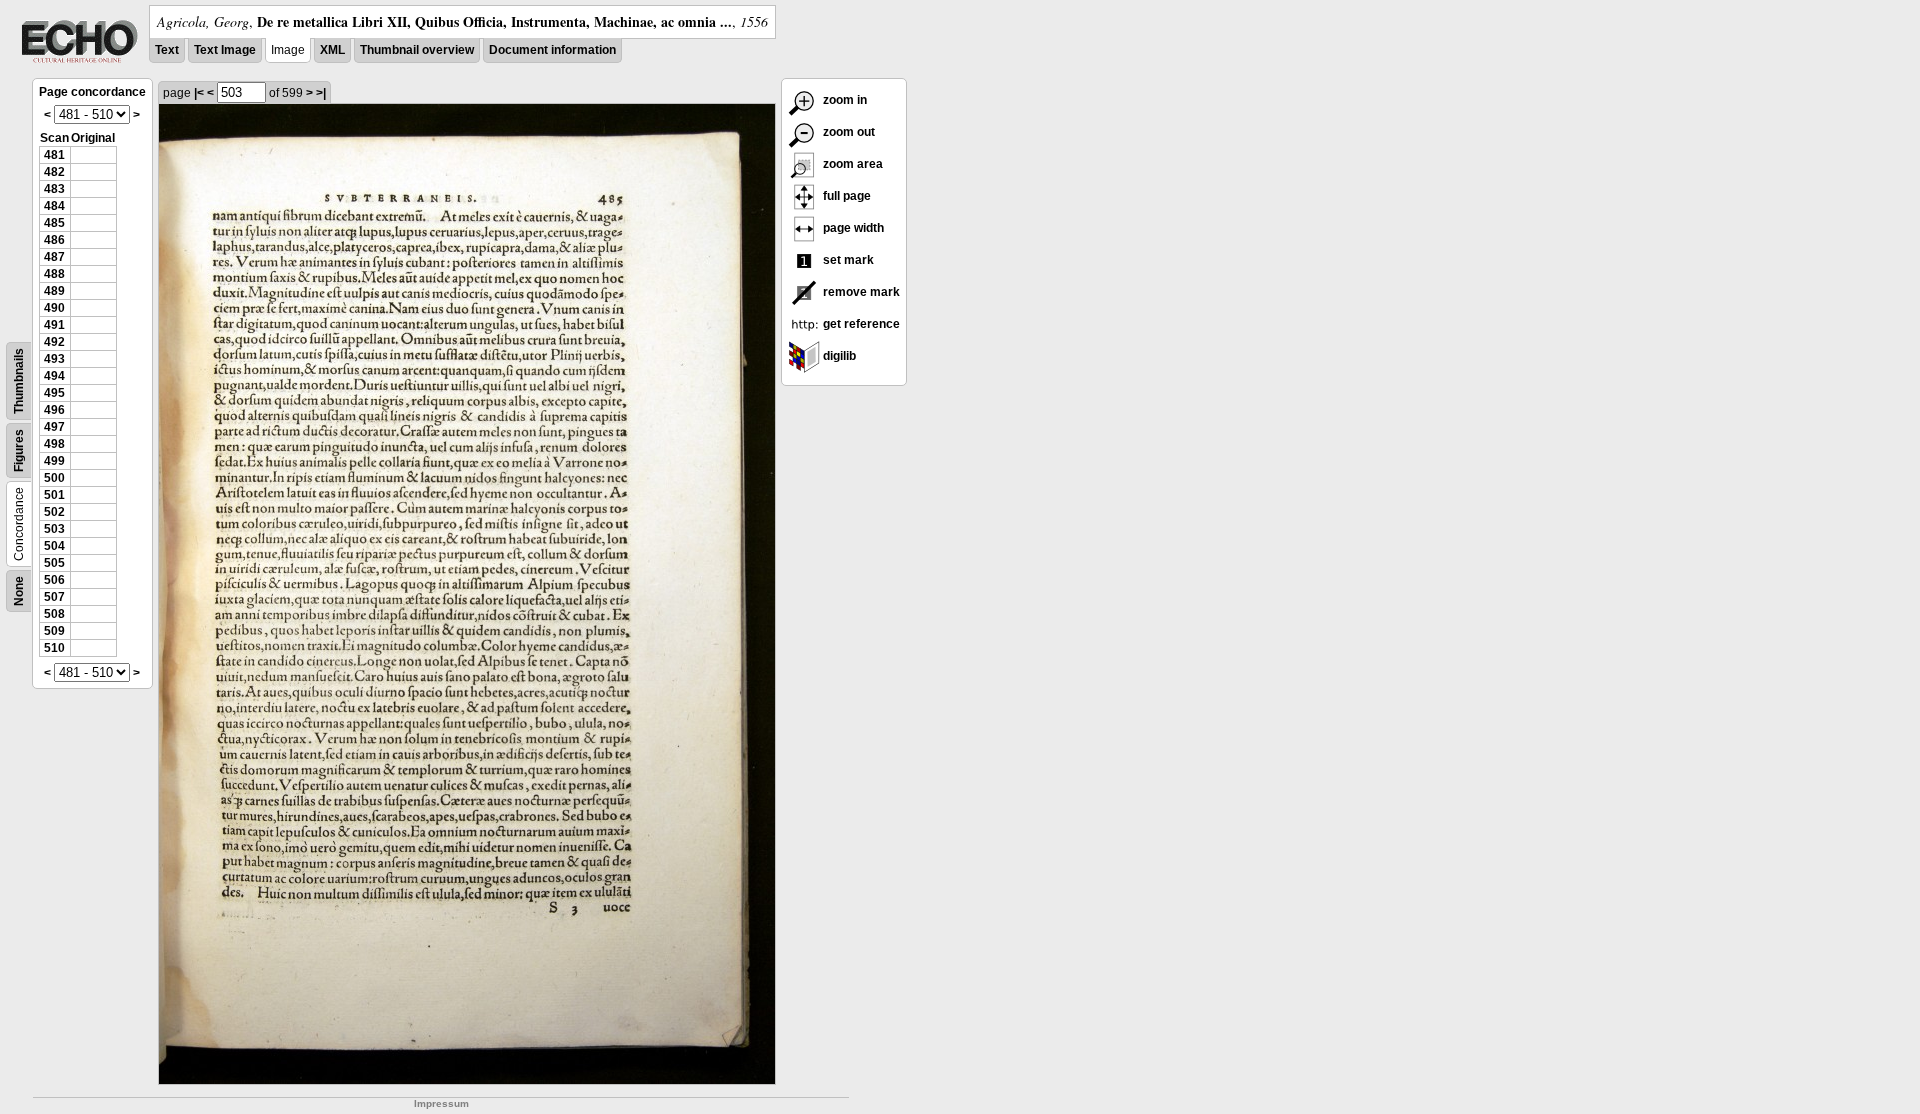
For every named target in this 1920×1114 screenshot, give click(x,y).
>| (321, 93)
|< (199, 93)
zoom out (847, 132)
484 (54, 206)
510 (54, 648)
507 (54, 597)
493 (54, 359)
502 (54, 512)
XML (332, 50)
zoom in (843, 100)
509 (54, 631)
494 (54, 376)
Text (167, 50)
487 (54, 257)
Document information (552, 50)
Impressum (441, 1103)
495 (54, 393)
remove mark (860, 292)
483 (54, 189)
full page (845, 196)
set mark (847, 260)
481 (54, 155)
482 (54, 172)
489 (54, 291)
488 (54, 274)
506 (54, 580)
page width (852, 228)
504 (54, 546)
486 (54, 240)
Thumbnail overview (417, 50)
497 (54, 427)
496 (54, 410)
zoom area (851, 164)
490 (54, 308)
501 (54, 495)
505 (54, 563)
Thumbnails (19, 381)
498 (54, 444)
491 (54, 325)
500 (54, 478)
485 (54, 223)
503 (54, 529)
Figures (19, 450)
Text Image (225, 50)
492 (54, 342)
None (19, 591)
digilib (838, 356)
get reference (860, 324)
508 (54, 614)
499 (54, 461)
